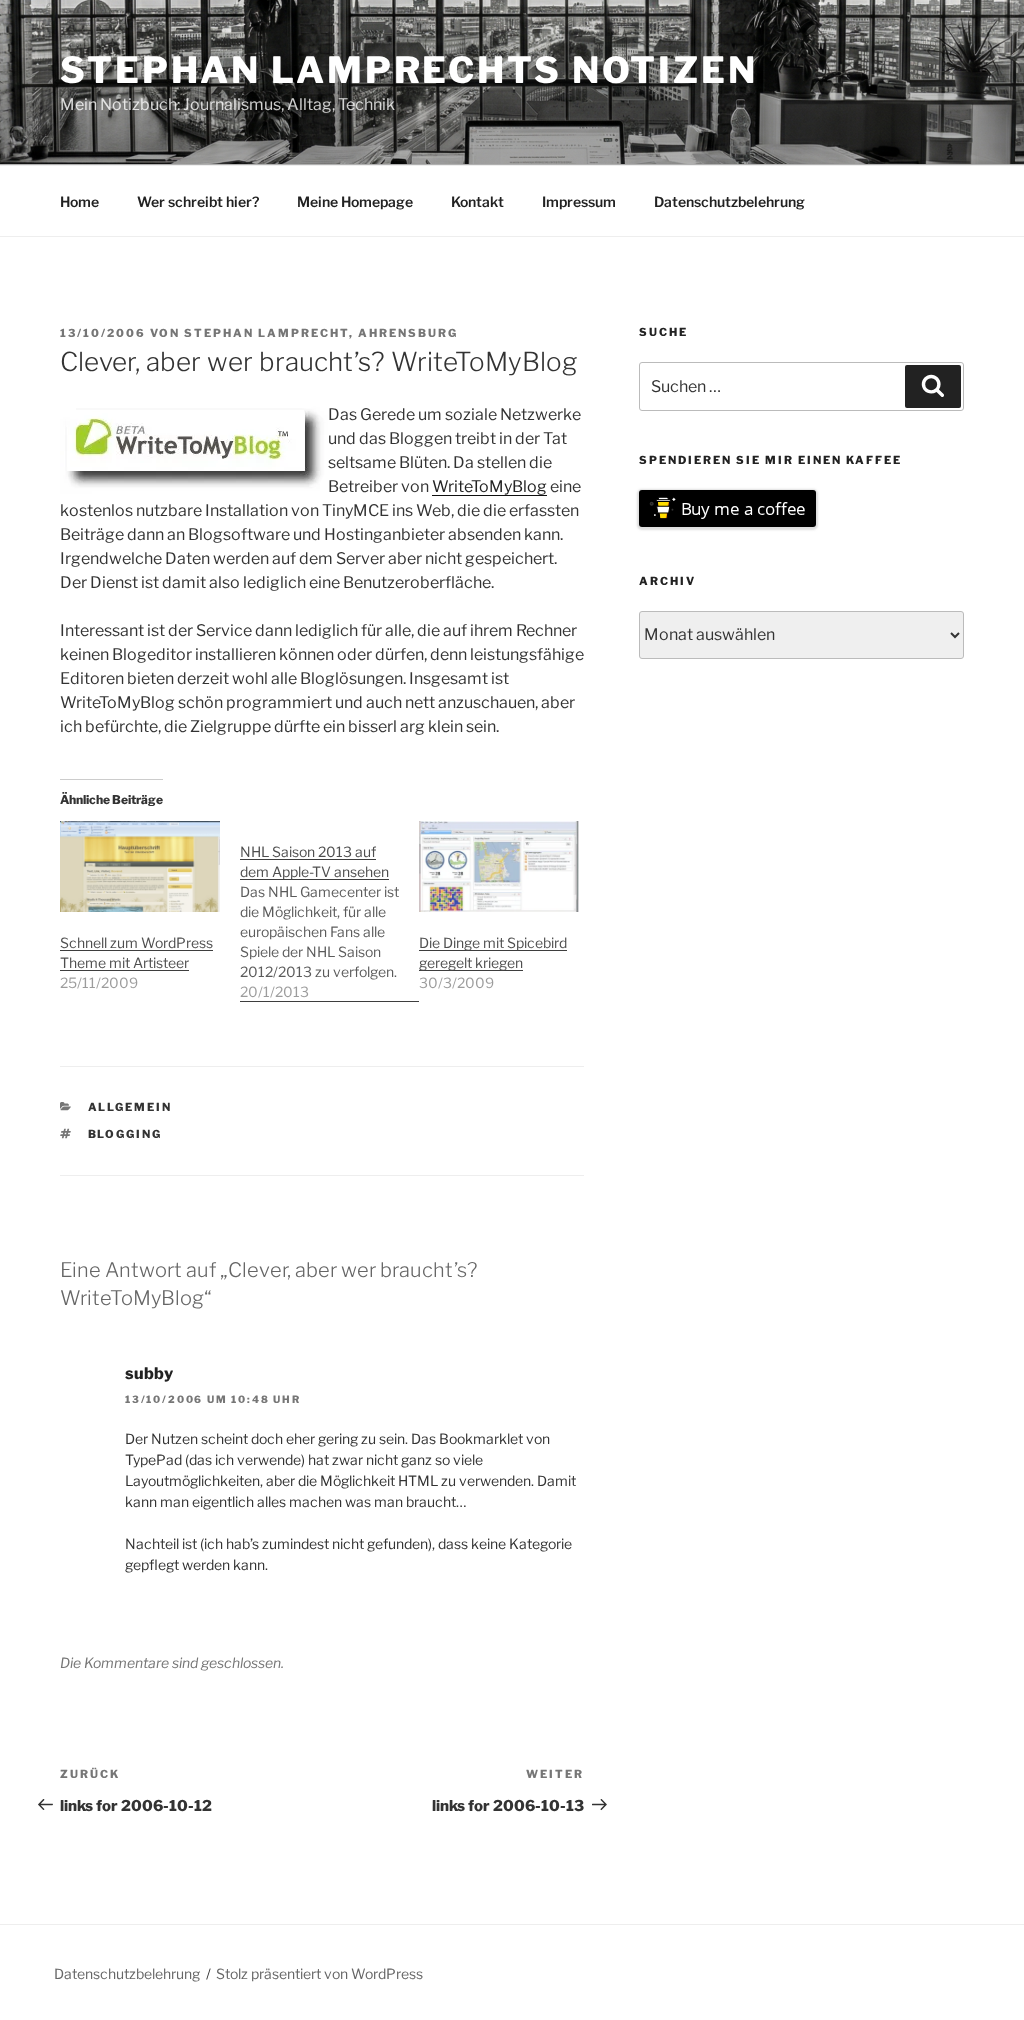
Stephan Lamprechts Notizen (409, 70)
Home (79, 201)
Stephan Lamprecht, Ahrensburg (321, 333)
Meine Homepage (355, 201)
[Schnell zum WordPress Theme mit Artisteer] (140, 866)
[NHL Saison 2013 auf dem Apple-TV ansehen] (330, 911)
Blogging (125, 1134)
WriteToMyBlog (489, 486)
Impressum (579, 201)
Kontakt (477, 201)
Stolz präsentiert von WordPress (319, 1973)
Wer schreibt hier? (198, 201)
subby (149, 1373)
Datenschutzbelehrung (729, 201)
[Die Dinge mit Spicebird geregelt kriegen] (499, 866)
